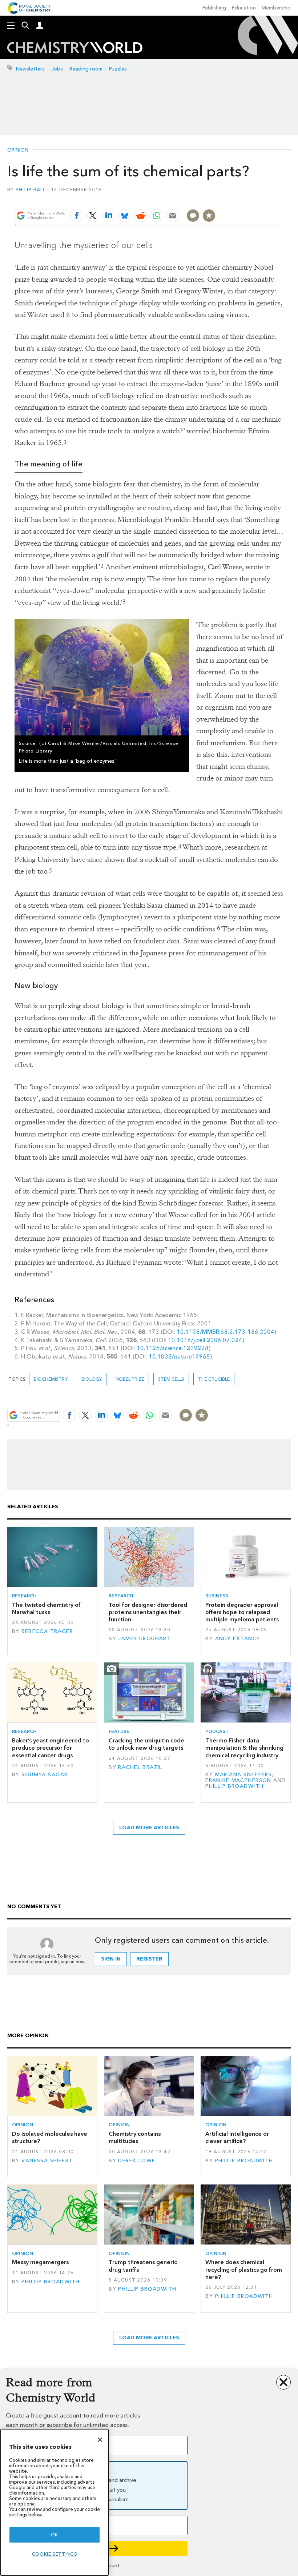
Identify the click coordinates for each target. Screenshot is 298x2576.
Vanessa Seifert (47, 2161)
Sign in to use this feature (248, 198)
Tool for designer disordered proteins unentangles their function (148, 1612)
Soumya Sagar (45, 1775)
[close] (283, 198)
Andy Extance (238, 1639)
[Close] (100, 2440)
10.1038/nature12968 (179, 1357)
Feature (119, 1731)
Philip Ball (31, 190)
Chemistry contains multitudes (135, 2137)
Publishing (214, 8)
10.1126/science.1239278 (173, 1348)
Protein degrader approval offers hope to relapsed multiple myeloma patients (242, 1612)
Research (24, 1596)
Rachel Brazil (140, 1767)
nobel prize (130, 1379)
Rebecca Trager (47, 1631)
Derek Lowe (137, 2161)
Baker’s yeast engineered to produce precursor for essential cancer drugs (51, 1748)
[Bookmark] (209, 216)
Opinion (18, 150)
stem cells (171, 1379)
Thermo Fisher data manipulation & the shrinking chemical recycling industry (244, 1748)
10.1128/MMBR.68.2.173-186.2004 (225, 1332)
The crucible (214, 1379)
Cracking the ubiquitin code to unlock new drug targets (146, 1744)
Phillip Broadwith (234, 1786)
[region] (55, 2502)
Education (244, 8)
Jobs (57, 69)
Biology (92, 1379)
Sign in (111, 1959)
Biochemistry (51, 1379)
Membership (276, 8)
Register (149, 1959)
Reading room (86, 69)
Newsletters (30, 69)
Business (217, 1596)
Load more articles (149, 1828)
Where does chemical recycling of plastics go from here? (244, 2270)
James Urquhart (144, 1639)
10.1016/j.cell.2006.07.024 (205, 1340)
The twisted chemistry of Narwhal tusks (46, 1608)
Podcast (217, 1731)
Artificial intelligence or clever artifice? (237, 2137)
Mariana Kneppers (244, 1775)
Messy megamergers (40, 2262)
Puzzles (118, 69)
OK (55, 2535)
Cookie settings (55, 2554)
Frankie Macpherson (238, 1780)
